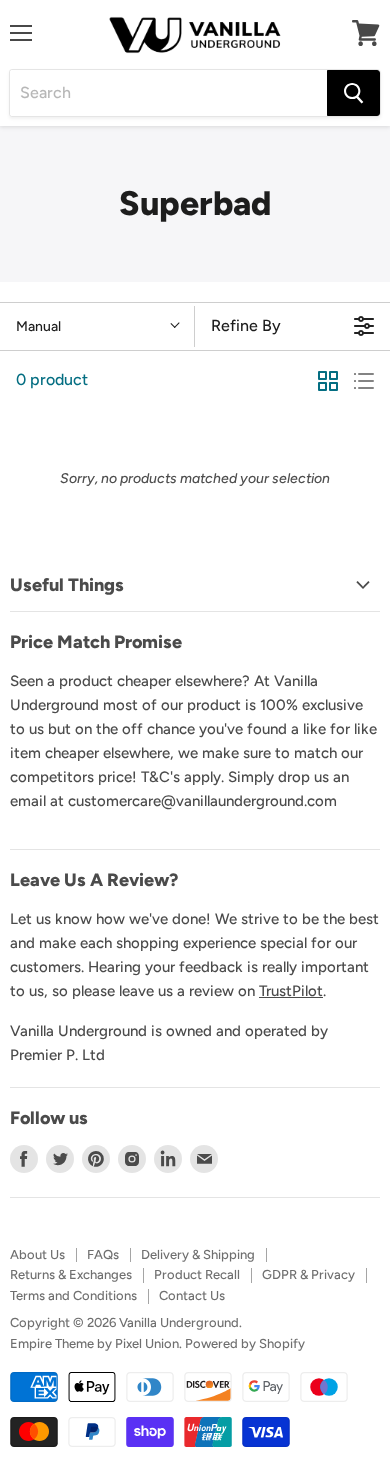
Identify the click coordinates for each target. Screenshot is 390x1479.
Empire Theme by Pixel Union (94, 1343)
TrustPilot (291, 991)
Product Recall (197, 1274)
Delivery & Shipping (198, 1254)
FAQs (103, 1254)
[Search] (353, 93)
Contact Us (192, 1295)
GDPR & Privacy (308, 1274)
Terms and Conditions (73, 1295)
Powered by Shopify (245, 1343)
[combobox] (168, 93)
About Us (37, 1254)
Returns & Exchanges (71, 1274)
